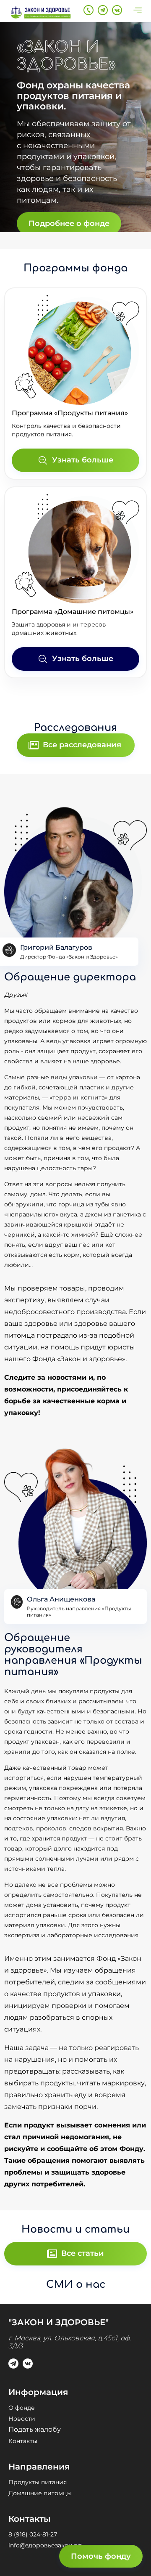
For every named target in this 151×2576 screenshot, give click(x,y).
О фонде (22, 2408)
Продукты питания (38, 2482)
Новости (22, 2419)
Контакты (23, 2441)
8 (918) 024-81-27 (33, 2534)
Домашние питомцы (40, 2493)
